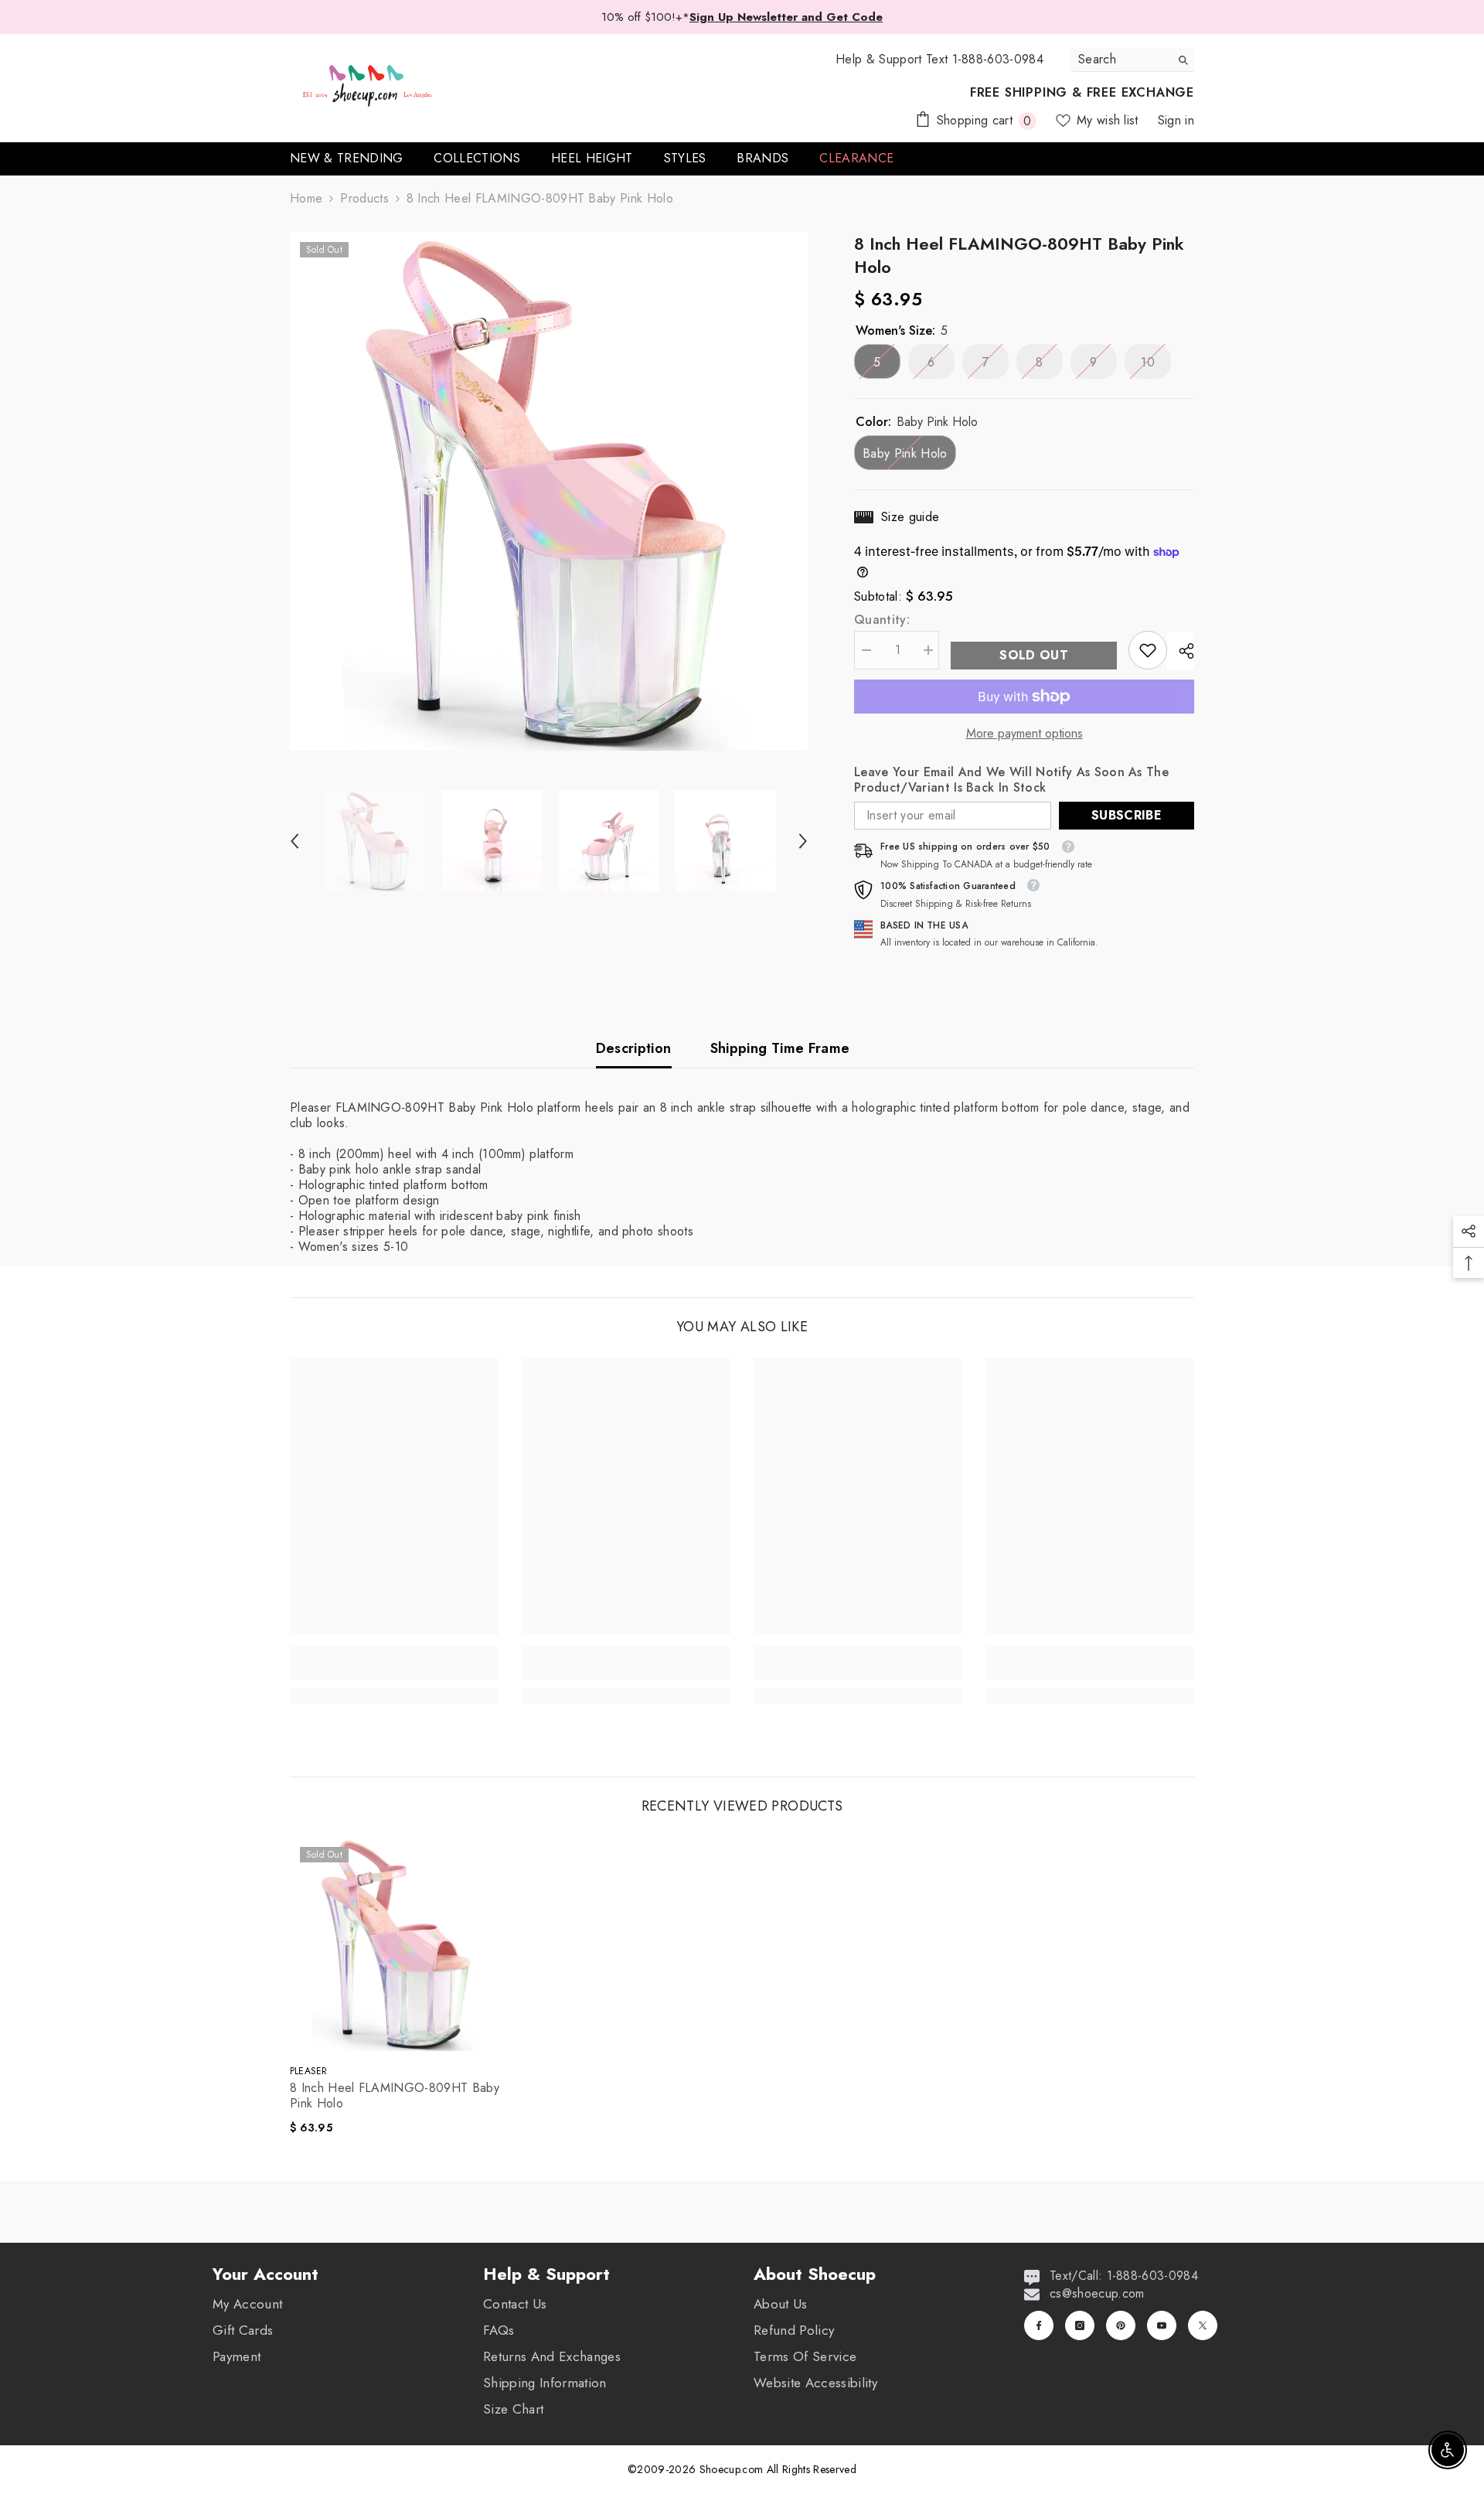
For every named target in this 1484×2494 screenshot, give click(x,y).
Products (364, 199)
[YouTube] (1162, 2325)
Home (306, 199)
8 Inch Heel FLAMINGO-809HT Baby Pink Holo (395, 2096)
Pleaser (309, 2071)
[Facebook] (1039, 2325)
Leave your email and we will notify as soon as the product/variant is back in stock (1011, 780)
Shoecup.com (733, 2469)
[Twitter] (1203, 2325)
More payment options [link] (1025, 734)
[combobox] (1120, 60)
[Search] (1132, 60)
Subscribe (1127, 815)
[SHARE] (1181, 651)
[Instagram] (1080, 2325)
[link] (1148, 650)
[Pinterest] (1121, 2325)
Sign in (1176, 120)
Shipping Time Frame (780, 1048)
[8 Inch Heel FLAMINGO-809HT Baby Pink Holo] (397, 1944)
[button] (294, 841)
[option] (549, 491)
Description (634, 1048)
